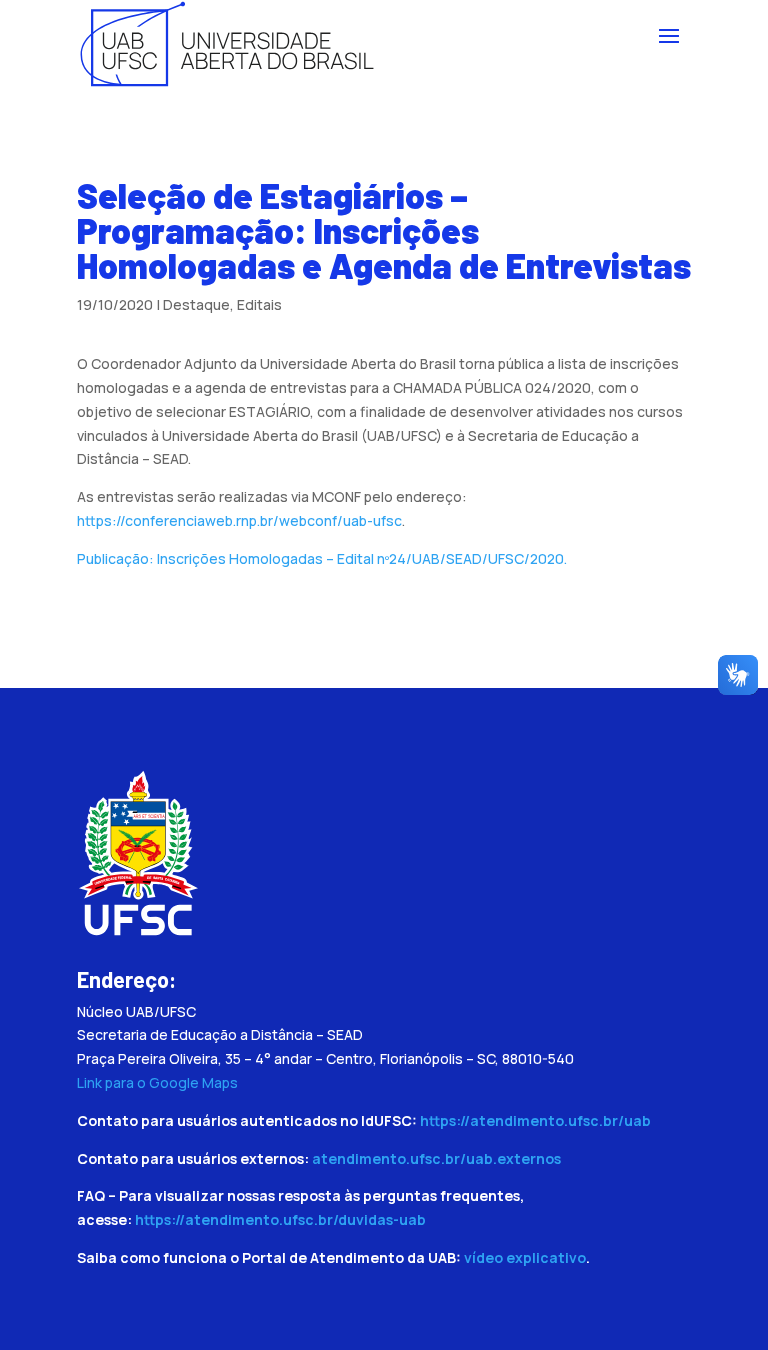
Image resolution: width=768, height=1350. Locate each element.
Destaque (196, 304)
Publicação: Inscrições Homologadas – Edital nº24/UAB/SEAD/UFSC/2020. (322, 558)
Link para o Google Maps (157, 1082)
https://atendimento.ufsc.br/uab (535, 1120)
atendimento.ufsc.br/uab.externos (436, 1158)
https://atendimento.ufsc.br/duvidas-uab (280, 1219)
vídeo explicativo (525, 1257)
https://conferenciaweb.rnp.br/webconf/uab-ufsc (239, 520)
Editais (259, 304)
